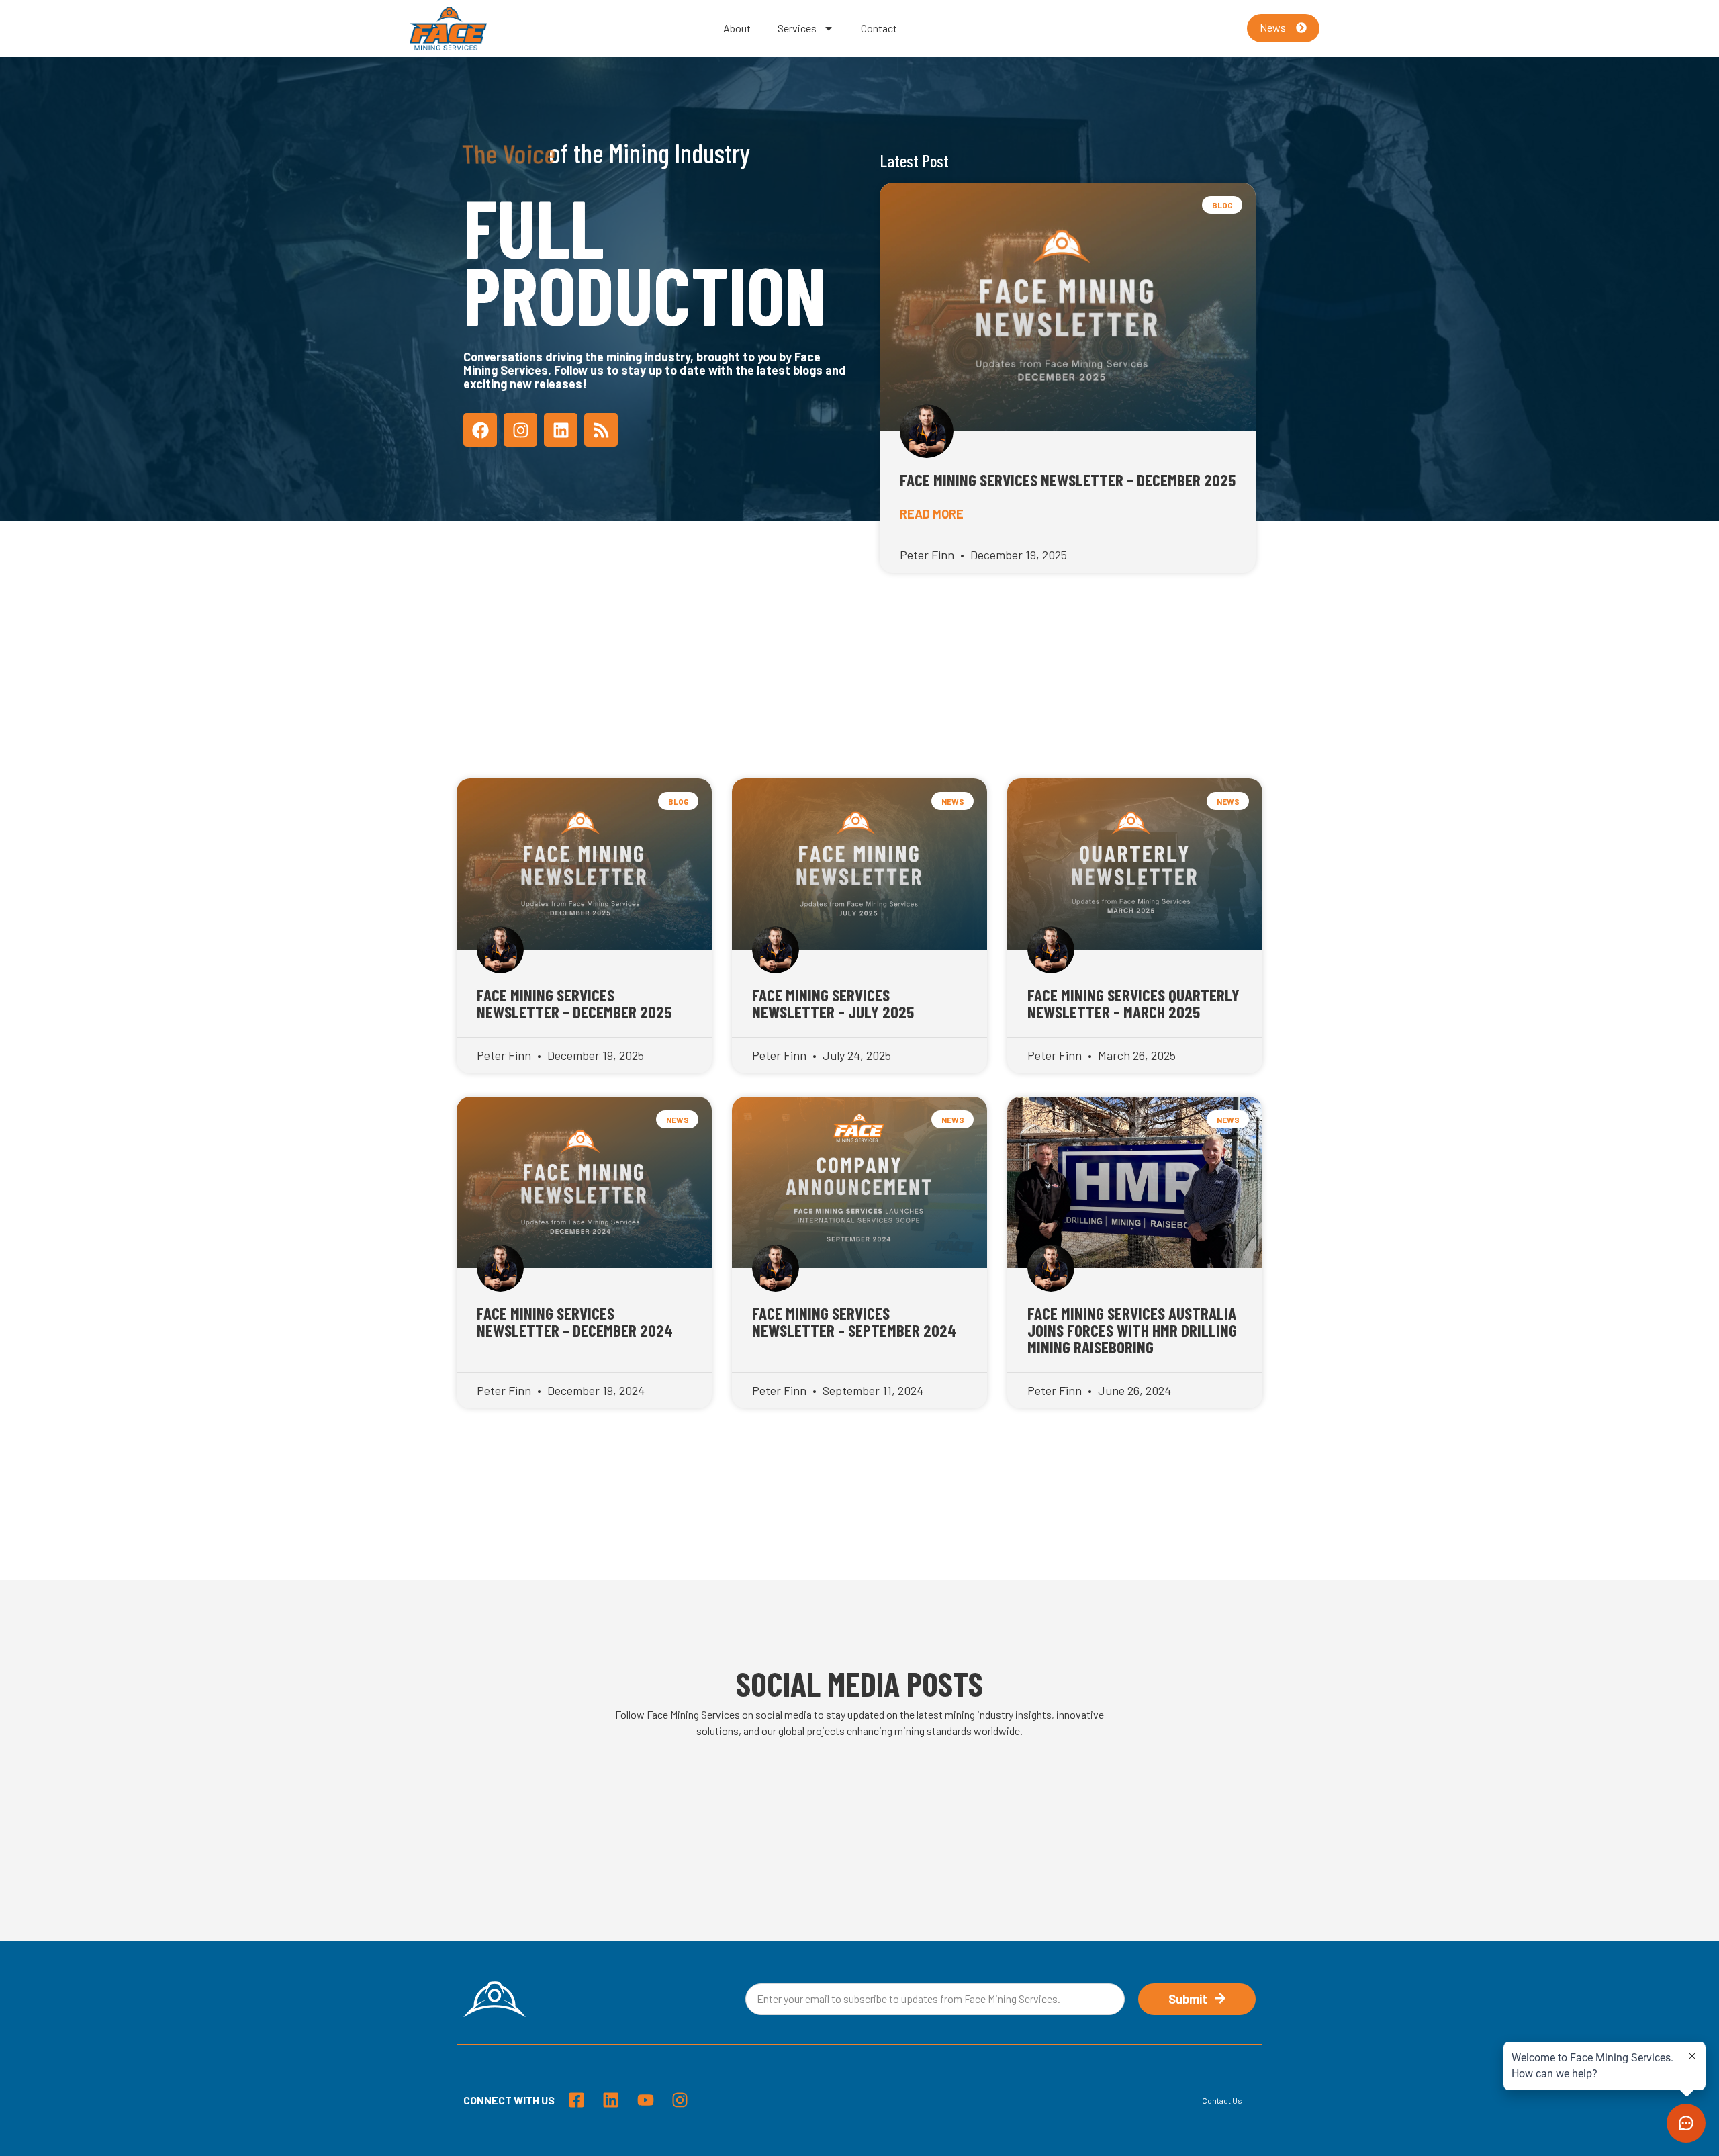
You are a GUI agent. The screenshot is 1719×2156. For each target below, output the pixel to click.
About (737, 28)
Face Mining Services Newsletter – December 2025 (1068, 480)
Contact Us (1222, 2100)
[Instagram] (520, 430)
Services (797, 28)
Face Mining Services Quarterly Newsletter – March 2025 (1133, 1003)
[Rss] (601, 430)
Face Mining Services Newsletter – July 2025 (833, 1003)
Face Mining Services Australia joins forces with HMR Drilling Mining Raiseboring (1132, 1330)
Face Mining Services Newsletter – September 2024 (854, 1321)
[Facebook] (480, 430)
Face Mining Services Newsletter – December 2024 (575, 1321)
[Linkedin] (561, 430)
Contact (879, 28)
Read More (932, 514)
